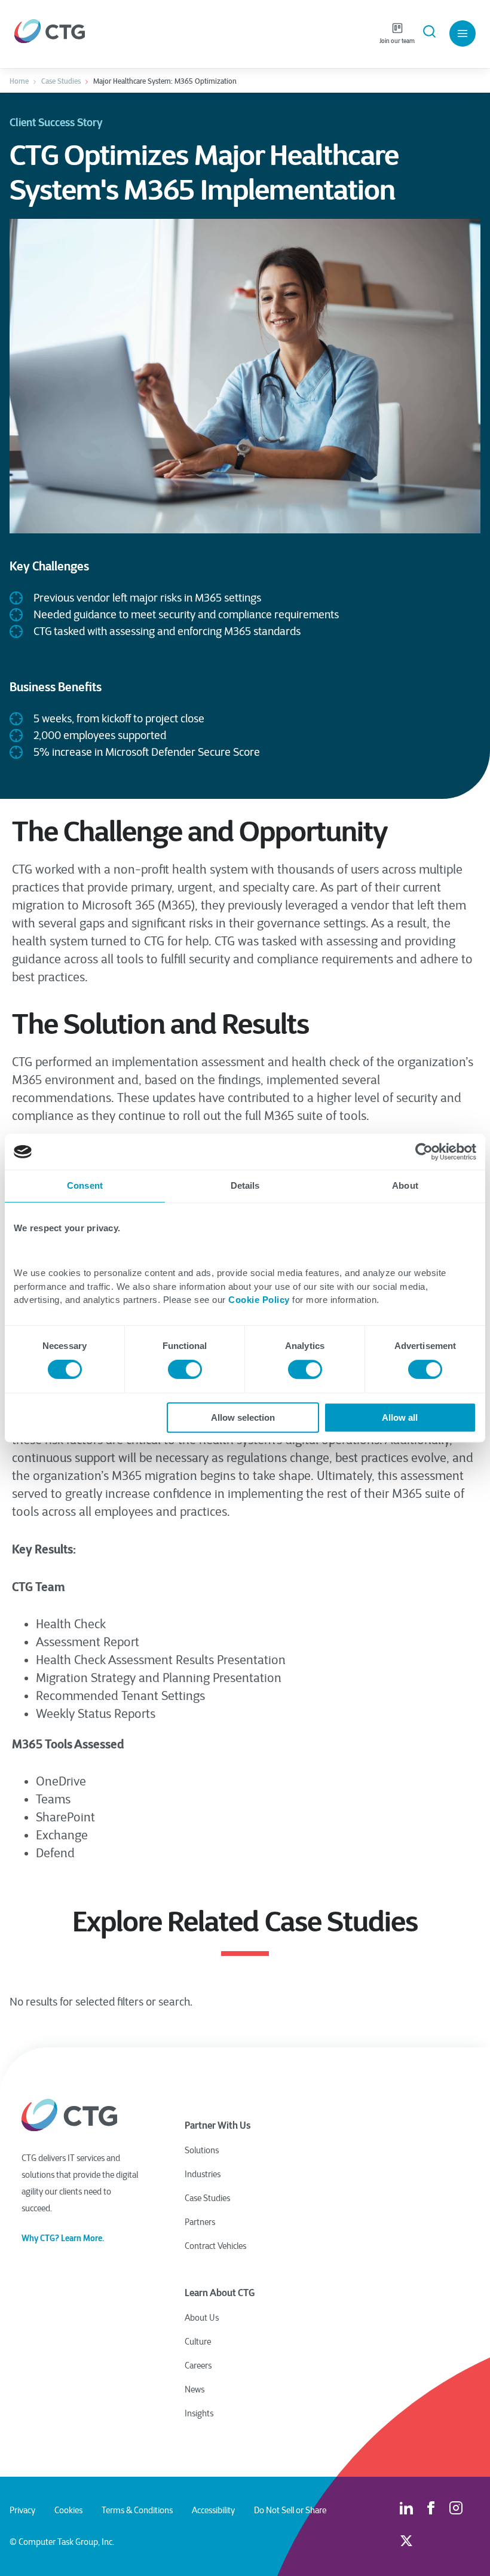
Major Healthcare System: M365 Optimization (165, 81)
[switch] (185, 1369)
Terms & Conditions (137, 2510)
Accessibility (213, 2510)
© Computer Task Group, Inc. (62, 2542)
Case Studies (61, 81)
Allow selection (243, 1417)
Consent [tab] (85, 1185)
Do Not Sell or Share (290, 2510)
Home (19, 81)
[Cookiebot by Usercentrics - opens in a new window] (424, 1152)
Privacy (22, 2510)
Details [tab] (245, 1185)
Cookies (68, 2510)
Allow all (400, 1417)
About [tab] (405, 1185)
